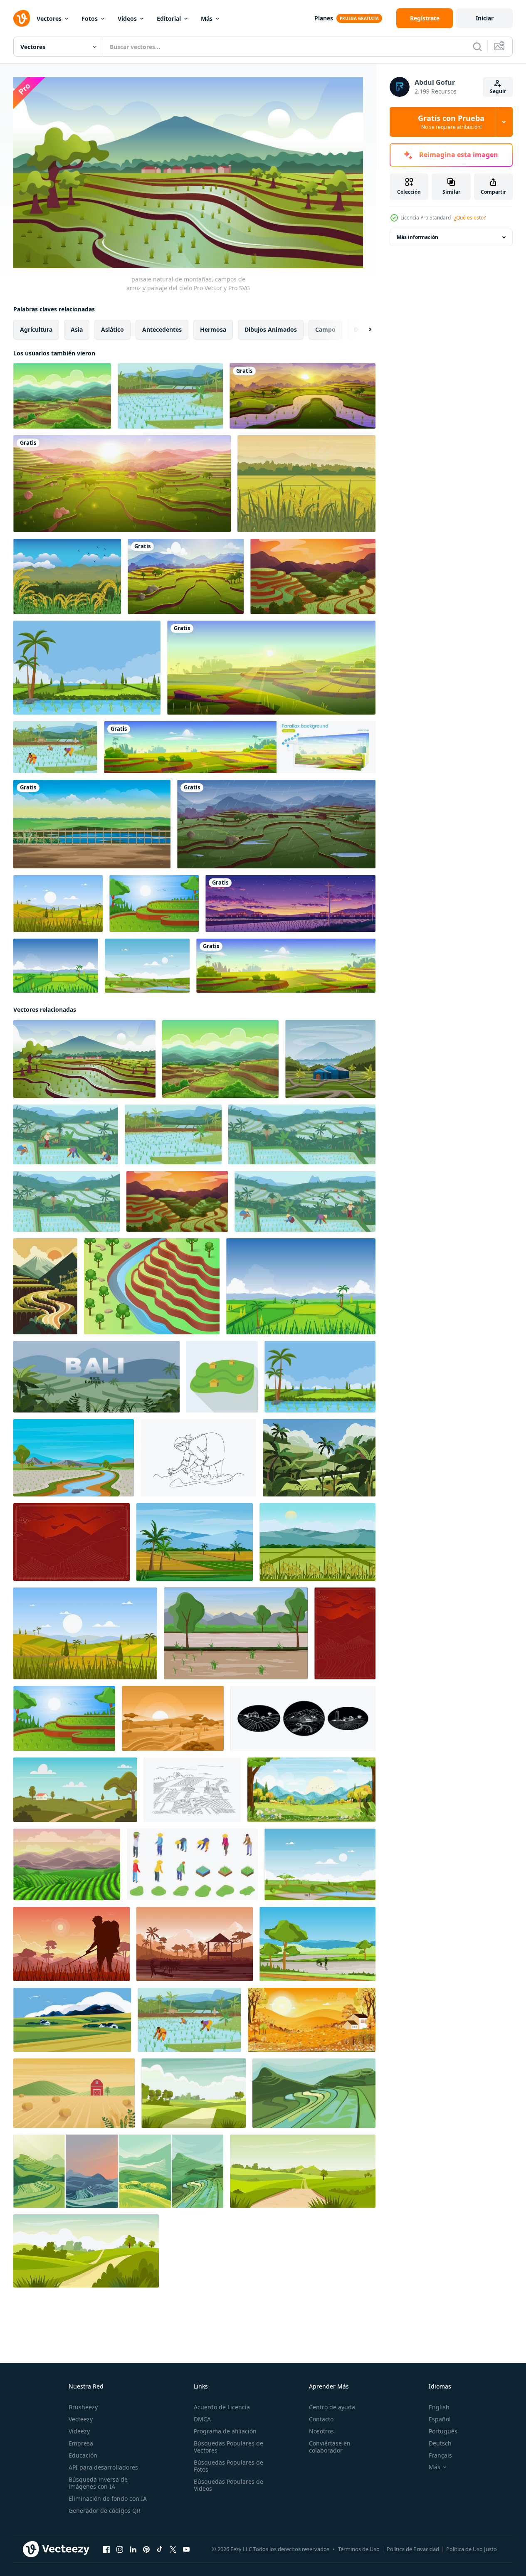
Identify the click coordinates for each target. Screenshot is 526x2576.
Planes (324, 18)
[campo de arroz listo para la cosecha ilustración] (87, 668)
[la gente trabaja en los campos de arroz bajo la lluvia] (276, 824)
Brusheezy (83, 2407)
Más (207, 18)
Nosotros (321, 2431)
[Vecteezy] (22, 18)
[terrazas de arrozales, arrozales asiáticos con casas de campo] (186, 576)
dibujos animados (271, 329)
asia (77, 329)
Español (440, 2419)
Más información (417, 237)
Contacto (321, 2419)
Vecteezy (81, 2419)
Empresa (81, 2443)
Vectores (49, 18)
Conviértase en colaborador (330, 2447)
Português (443, 2431)
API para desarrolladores (103, 2467)
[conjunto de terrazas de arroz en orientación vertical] (118, 2171)
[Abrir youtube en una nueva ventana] (186, 2549)
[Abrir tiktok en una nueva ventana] (160, 2549)
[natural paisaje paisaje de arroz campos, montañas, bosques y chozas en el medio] (330, 1059)
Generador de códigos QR (105, 2511)
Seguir (498, 91)
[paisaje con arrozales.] (314, 2093)
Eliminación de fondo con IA (108, 2498)
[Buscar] (477, 47)
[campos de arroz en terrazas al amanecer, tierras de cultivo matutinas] (122, 484)
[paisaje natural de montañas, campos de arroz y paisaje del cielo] (84, 1059)
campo (325, 329)
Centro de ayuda (332, 2407)
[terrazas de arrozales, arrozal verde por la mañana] (271, 668)
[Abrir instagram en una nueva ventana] (120, 2549)
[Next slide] (363, 329)
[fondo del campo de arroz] (319, 1457)
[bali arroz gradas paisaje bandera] (96, 1376)
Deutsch (440, 2443)
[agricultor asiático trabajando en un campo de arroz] (72, 1944)
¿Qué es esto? (470, 218)
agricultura (36, 329)
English (439, 2407)
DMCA (202, 2419)
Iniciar (485, 18)
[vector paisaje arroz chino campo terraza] (313, 576)
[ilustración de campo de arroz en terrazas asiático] (154, 903)
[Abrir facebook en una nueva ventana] (106, 2549)
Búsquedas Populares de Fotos (228, 2466)
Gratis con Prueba (451, 122)
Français (440, 2455)
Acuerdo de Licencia (222, 2407)
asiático (112, 329)
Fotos (90, 18)
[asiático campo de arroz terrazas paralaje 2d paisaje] (240, 747)
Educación (83, 2455)
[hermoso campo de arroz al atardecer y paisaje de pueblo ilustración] (290, 903)
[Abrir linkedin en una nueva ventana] (133, 2549)
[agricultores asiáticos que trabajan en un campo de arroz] (147, 966)
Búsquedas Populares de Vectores (228, 2447)
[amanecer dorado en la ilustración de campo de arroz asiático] (173, 1718)
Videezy (79, 2431)
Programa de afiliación (225, 2431)
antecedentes (162, 329)
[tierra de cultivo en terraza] (152, 1286)
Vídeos (127, 18)
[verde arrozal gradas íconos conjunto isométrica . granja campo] (192, 1864)
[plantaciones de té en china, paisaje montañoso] (67, 1864)
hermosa (213, 329)
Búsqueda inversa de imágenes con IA (98, 2483)
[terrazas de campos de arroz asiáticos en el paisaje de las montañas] (286, 966)
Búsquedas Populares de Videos (228, 2485)
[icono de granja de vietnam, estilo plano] (222, 1376)
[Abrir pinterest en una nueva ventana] (146, 2549)
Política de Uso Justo (472, 2549)
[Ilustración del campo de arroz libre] (306, 484)
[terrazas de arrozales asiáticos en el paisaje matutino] (303, 396)
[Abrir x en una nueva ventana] (173, 2549)
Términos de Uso (359, 2549)
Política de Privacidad (413, 2549)
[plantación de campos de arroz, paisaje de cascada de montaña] (62, 396)
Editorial (169, 18)
